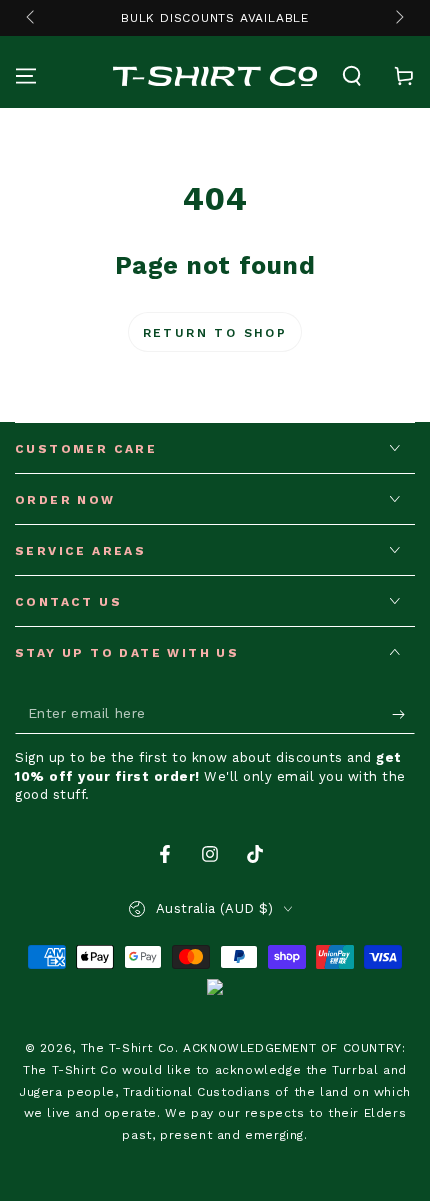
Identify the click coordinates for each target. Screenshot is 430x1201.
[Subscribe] (403, 714)
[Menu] (26, 76)
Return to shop (215, 333)
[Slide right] (398, 18)
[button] (352, 76)
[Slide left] (32, 18)
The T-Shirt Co (128, 1048)
